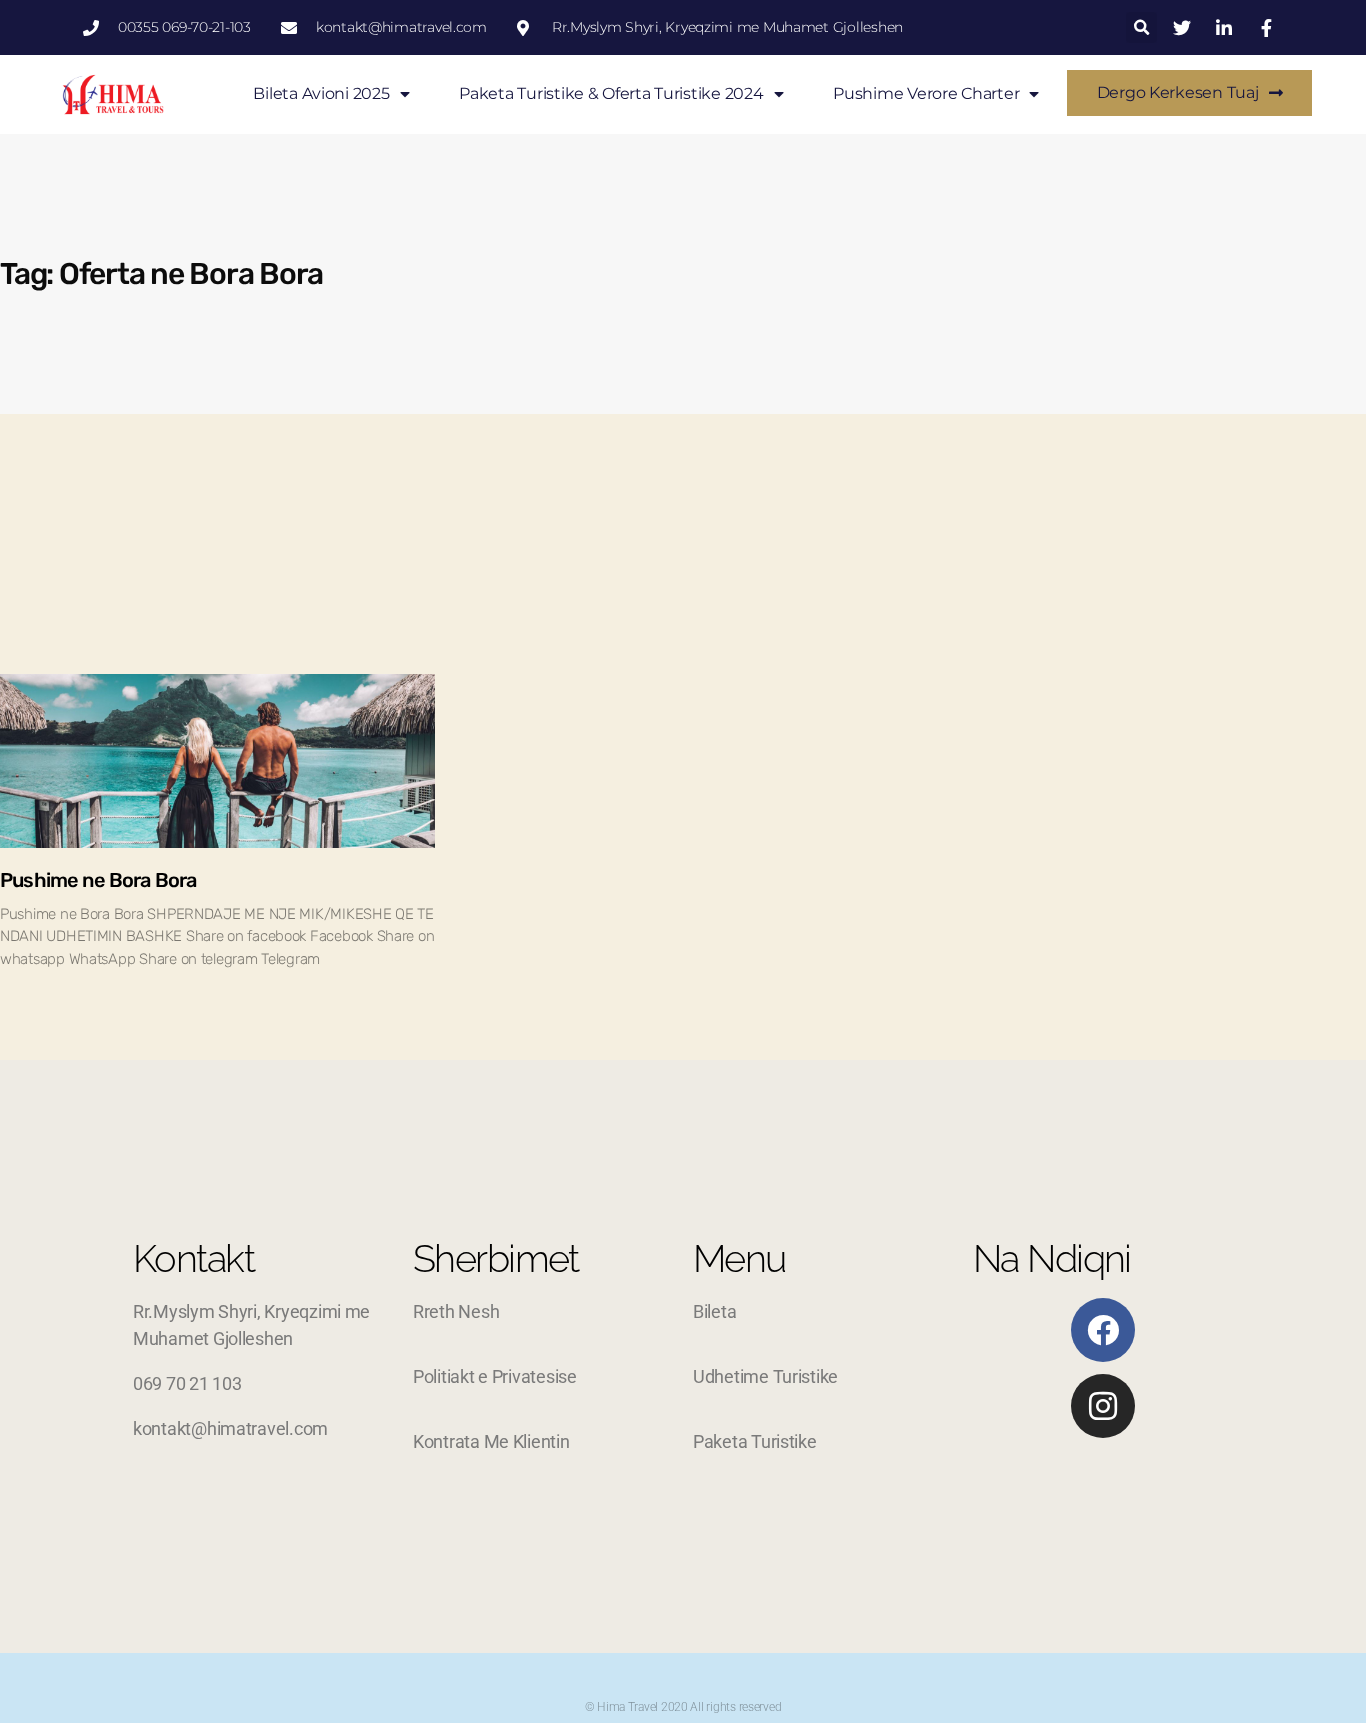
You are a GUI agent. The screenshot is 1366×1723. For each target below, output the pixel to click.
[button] (1141, 27)
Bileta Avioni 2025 (321, 93)
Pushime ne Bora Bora (98, 880)
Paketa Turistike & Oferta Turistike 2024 (611, 93)
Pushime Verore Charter (926, 93)
